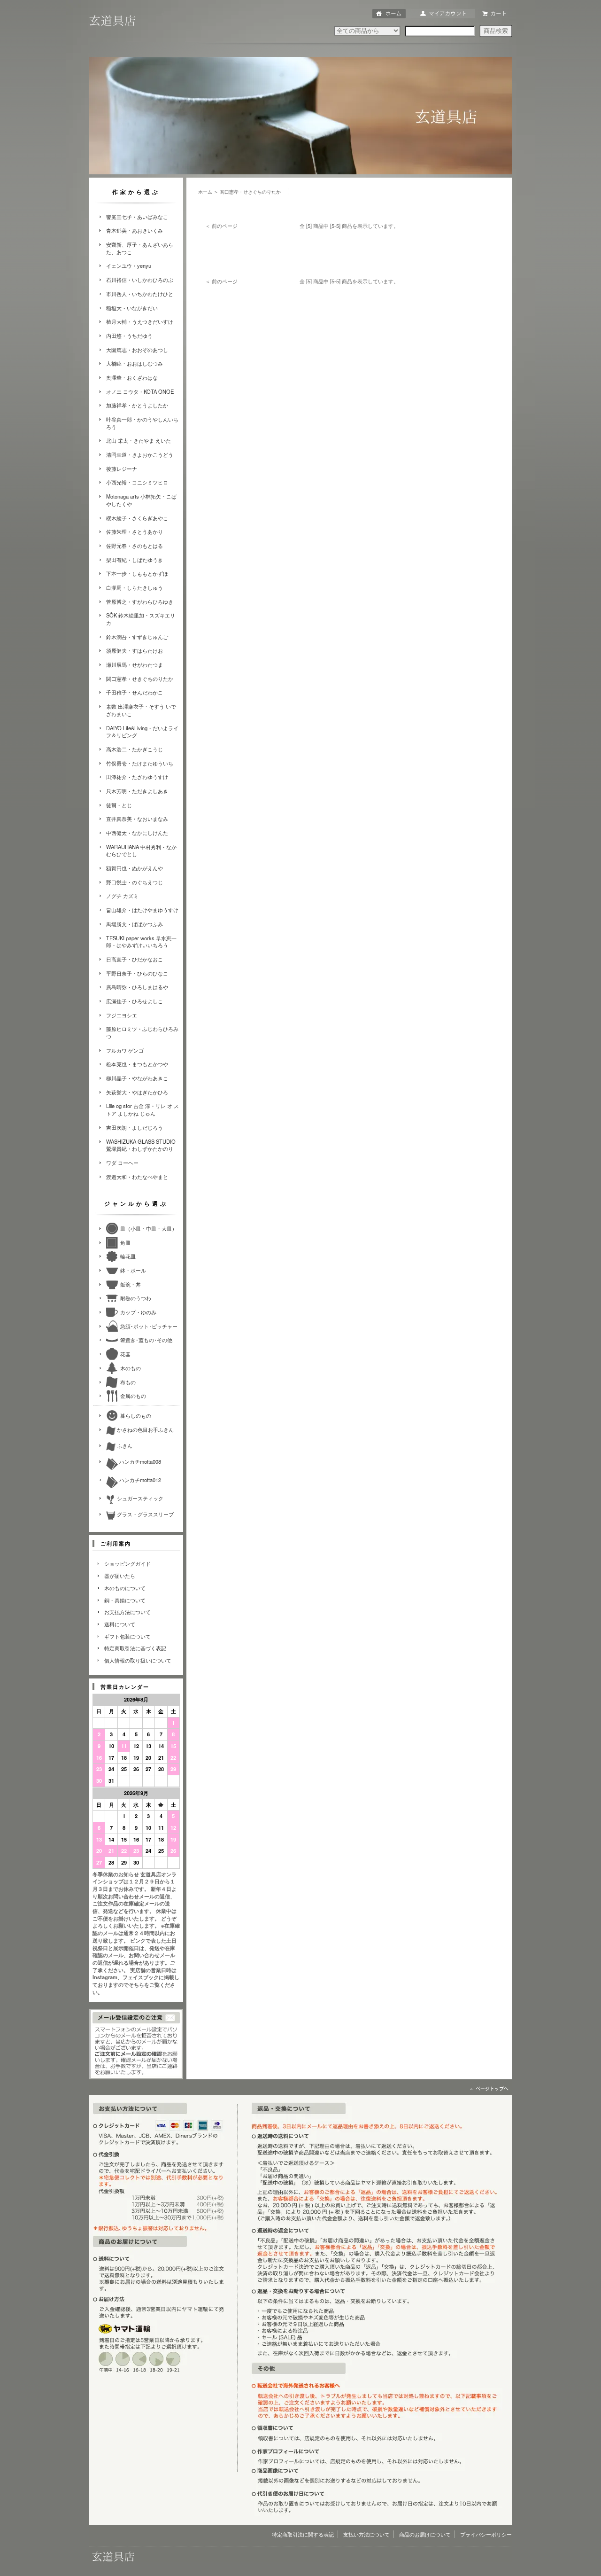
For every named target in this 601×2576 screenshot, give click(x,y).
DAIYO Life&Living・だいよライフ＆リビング (142, 732)
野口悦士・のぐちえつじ (135, 882)
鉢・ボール (133, 1270)
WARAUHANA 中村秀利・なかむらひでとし (141, 851)
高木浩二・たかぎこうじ (135, 749)
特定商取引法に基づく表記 (135, 1648)
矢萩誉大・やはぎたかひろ (137, 1092)
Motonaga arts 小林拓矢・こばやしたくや (141, 500)
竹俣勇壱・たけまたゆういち (140, 763)
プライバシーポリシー (486, 2534)
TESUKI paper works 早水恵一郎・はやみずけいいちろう (141, 942)
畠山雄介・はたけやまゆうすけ (142, 910)
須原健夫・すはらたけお (135, 650)
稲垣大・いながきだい (132, 308)
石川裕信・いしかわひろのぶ (140, 280)
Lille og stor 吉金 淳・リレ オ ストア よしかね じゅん (143, 1109)
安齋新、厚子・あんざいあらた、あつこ (140, 248)
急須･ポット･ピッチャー (149, 1326)
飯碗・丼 (131, 1284)
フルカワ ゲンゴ (125, 1050)
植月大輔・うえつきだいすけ (140, 321)
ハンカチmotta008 (139, 1461)
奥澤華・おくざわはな (132, 377)
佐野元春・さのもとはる (135, 546)
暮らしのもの (136, 1415)
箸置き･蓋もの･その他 (146, 1340)
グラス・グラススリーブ (145, 1514)
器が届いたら (120, 1576)
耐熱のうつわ (136, 1298)
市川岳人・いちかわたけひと (140, 294)
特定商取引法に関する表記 (303, 2534)
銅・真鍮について (125, 1600)
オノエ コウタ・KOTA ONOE (140, 391)
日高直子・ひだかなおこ (135, 959)
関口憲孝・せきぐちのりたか (140, 679)
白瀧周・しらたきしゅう (135, 587)
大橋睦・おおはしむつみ (135, 363)
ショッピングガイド (127, 1563)
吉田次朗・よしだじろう (135, 1127)
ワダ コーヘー (122, 1163)
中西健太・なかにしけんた (137, 833)
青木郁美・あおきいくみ (135, 230)
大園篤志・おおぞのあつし (137, 350)
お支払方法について (127, 1612)
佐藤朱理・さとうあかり (135, 531)
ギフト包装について (127, 1636)
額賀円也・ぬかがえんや (135, 868)
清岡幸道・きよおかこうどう (140, 454)
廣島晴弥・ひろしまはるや (137, 987)
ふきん (124, 1445)
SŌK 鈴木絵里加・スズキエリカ (141, 619)
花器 (125, 1354)
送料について (120, 1624)
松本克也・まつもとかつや (137, 1064)
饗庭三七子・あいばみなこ (137, 217)
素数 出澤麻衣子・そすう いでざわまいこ (141, 710)
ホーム (205, 192)
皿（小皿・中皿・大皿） (149, 1228)
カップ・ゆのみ (138, 1312)
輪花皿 (128, 1256)
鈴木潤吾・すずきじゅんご (137, 637)
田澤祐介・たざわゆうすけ (137, 777)
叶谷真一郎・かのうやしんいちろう (142, 423)
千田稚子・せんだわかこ (135, 692)
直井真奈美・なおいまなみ (137, 819)
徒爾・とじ (119, 805)
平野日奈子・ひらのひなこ (137, 973)
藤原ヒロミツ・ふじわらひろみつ (142, 1032)
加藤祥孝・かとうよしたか (137, 405)
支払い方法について (366, 2534)
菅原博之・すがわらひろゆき (140, 601)
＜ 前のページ (221, 226)
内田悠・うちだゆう (129, 336)
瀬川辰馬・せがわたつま (135, 664)
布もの (128, 1382)
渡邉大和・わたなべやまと (137, 1177)
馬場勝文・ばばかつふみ (135, 924)
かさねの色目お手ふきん (145, 1429)
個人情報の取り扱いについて (138, 1660)
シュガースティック (139, 1498)
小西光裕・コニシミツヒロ (137, 482)
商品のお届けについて (425, 2534)
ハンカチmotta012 (139, 1480)
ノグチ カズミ (122, 896)
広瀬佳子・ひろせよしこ (135, 1001)
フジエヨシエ (122, 1015)
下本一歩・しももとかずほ (137, 573)
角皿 (125, 1242)
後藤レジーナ (122, 468)
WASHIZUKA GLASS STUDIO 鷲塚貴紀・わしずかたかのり (141, 1145)
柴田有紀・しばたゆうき (135, 560)
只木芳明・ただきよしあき (137, 791)
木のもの (131, 1368)
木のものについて (125, 1588)
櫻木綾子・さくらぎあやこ (137, 518)
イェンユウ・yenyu (129, 265)
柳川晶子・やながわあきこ (137, 1078)
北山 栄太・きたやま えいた (139, 440)
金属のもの (133, 1396)
